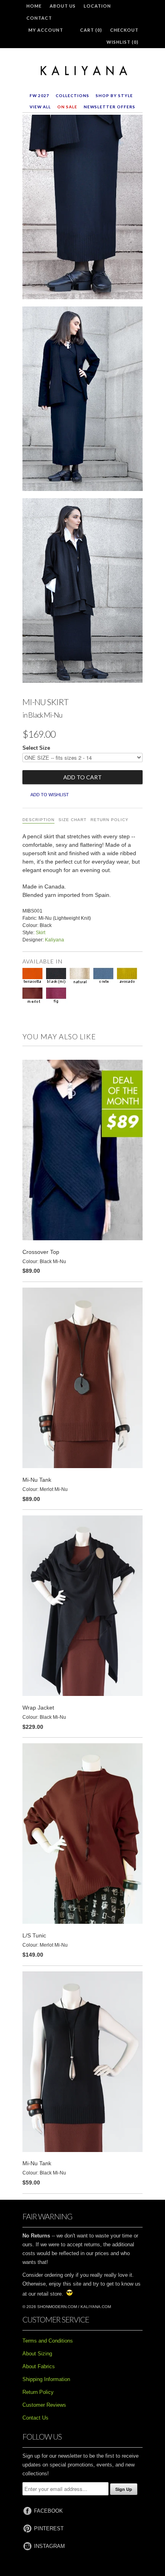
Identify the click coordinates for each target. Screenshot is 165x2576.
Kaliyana (54, 940)
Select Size (36, 748)
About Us (63, 6)
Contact (39, 18)
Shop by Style (114, 95)
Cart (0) (91, 30)
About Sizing (37, 2354)
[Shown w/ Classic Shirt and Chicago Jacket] (82, 592)
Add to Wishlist (50, 795)
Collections (72, 95)
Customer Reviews (44, 2405)
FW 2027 (39, 95)
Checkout (124, 30)
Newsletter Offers (110, 107)
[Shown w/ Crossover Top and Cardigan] (82, 209)
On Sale (67, 107)
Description (38, 820)
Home (34, 6)
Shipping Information (46, 2379)
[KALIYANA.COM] (82, 71)
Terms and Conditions (48, 2341)
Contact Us (35, 2418)
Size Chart (72, 820)
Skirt (40, 933)
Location (97, 6)
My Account (46, 30)
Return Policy (110, 820)
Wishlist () (123, 42)
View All (40, 107)
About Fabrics (39, 2366)
